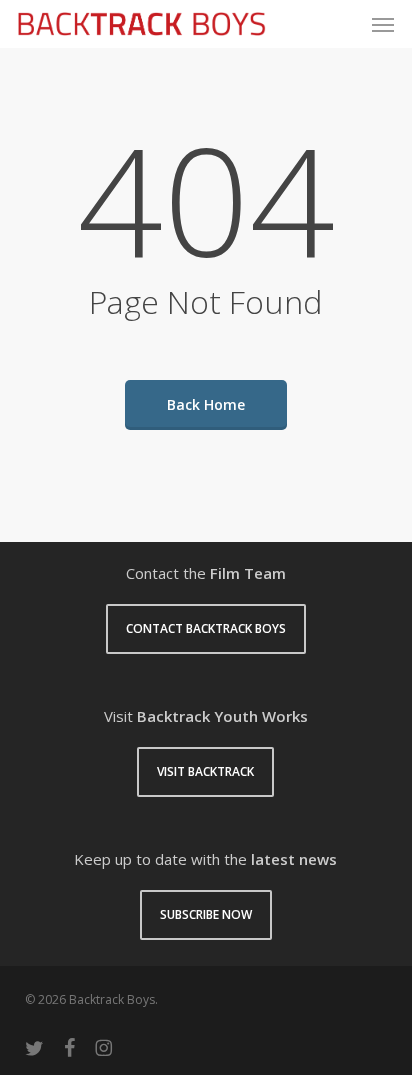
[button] (383, 24)
